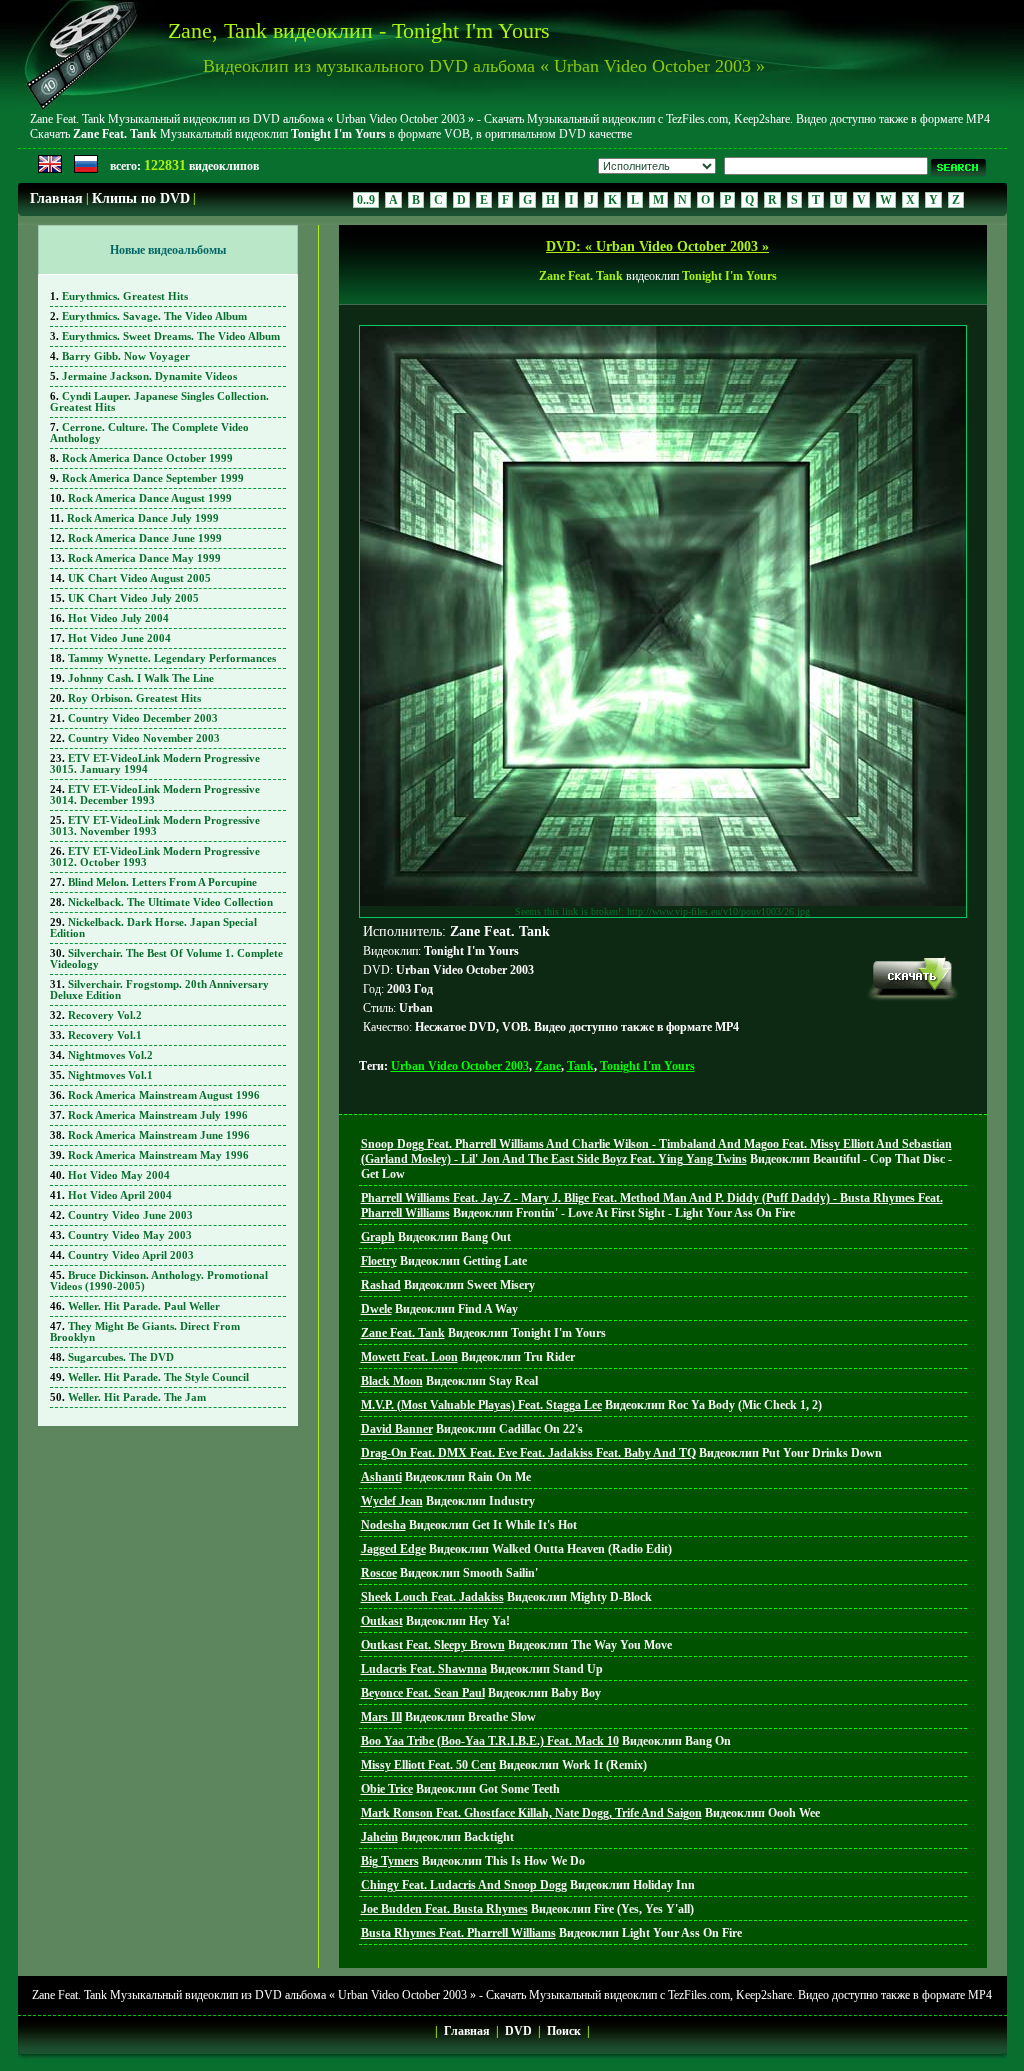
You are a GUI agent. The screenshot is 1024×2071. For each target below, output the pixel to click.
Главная (56, 198)
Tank (580, 1066)
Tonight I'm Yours (647, 1066)
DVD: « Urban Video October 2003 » (657, 246)
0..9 (366, 200)
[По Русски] (86, 169)
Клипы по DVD (141, 198)
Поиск (564, 2031)
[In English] (50, 169)
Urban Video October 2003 (460, 1066)
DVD (518, 2031)
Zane (548, 1066)
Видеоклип (656, 1159)
